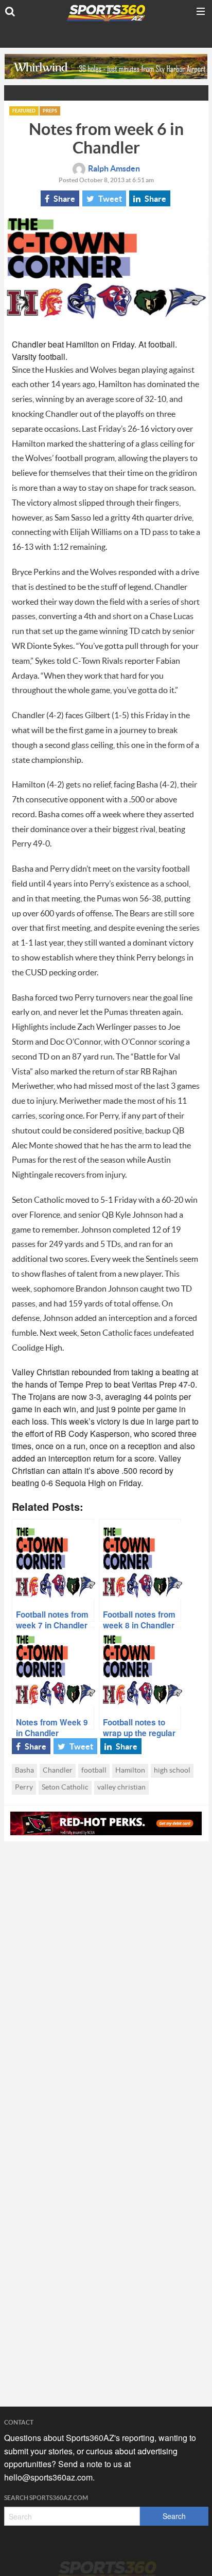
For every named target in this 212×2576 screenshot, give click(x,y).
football (94, 1771)
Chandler (58, 1771)
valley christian (121, 1787)
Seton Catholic (65, 1787)
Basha (24, 1771)
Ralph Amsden (114, 169)
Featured (24, 111)
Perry (24, 1787)
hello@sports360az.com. (49, 2477)
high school (172, 1771)
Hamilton (130, 1771)
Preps (50, 111)
